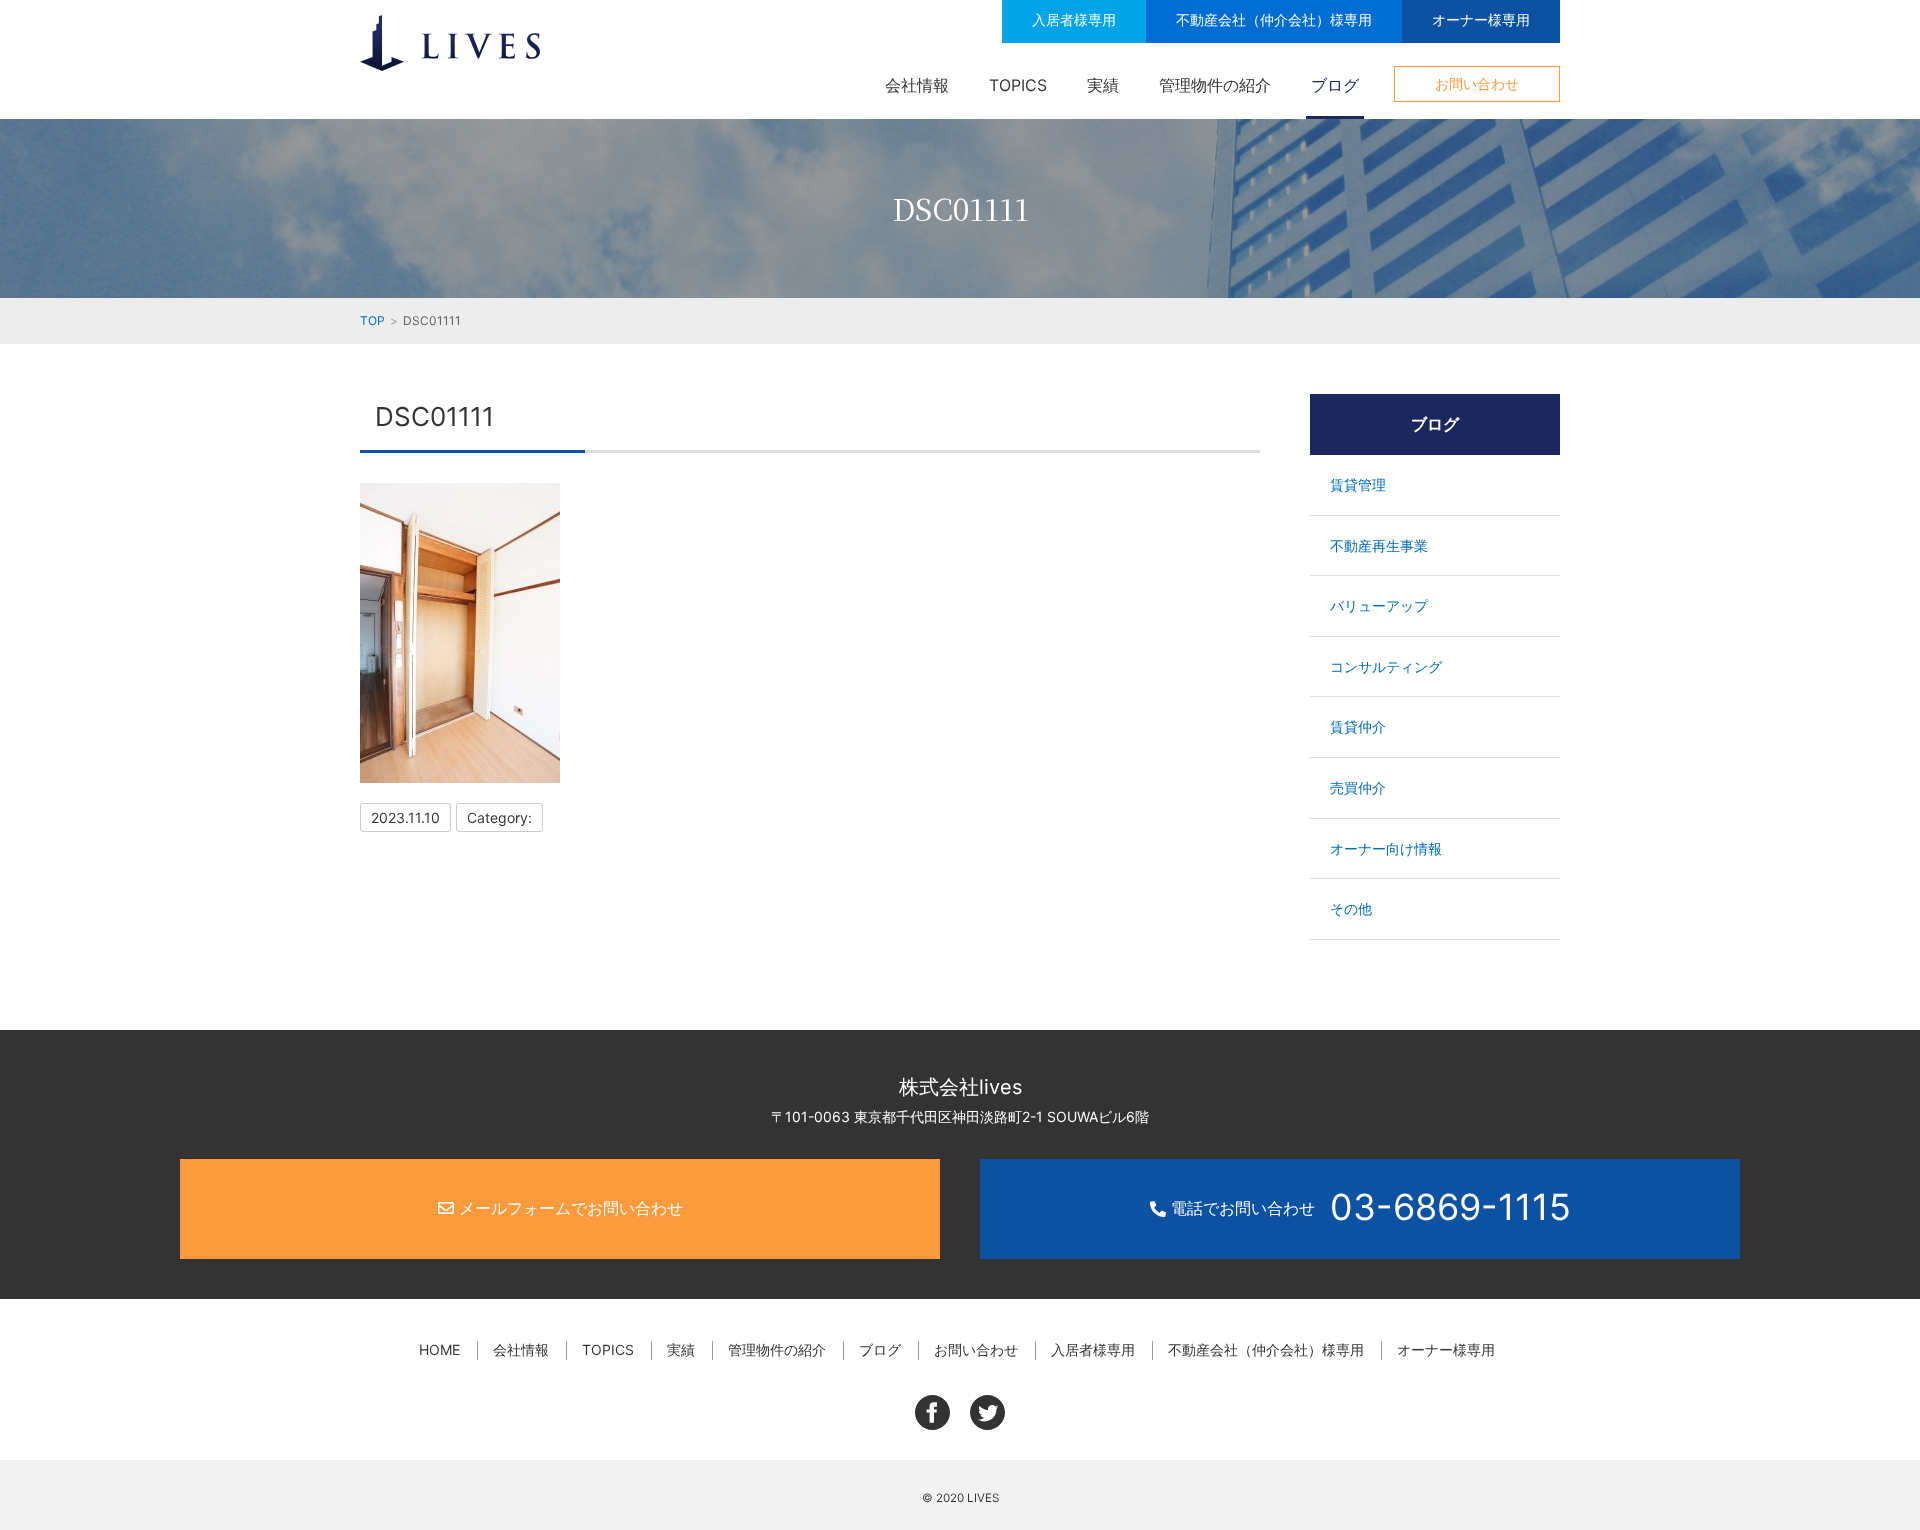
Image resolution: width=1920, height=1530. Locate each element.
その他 (1351, 908)
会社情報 (917, 85)
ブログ (1335, 85)
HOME (439, 1349)
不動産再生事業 (1379, 545)
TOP (372, 320)
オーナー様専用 (1481, 19)
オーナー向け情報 (1386, 848)
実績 (1103, 85)
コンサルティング (1386, 666)
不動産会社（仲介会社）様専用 (1274, 19)
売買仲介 (1358, 787)
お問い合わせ (1477, 83)
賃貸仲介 (1358, 726)
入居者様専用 (1074, 19)
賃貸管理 (1358, 484)
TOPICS (1018, 85)
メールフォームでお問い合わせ (568, 1208)
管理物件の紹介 (1215, 85)
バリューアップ (1379, 605)
